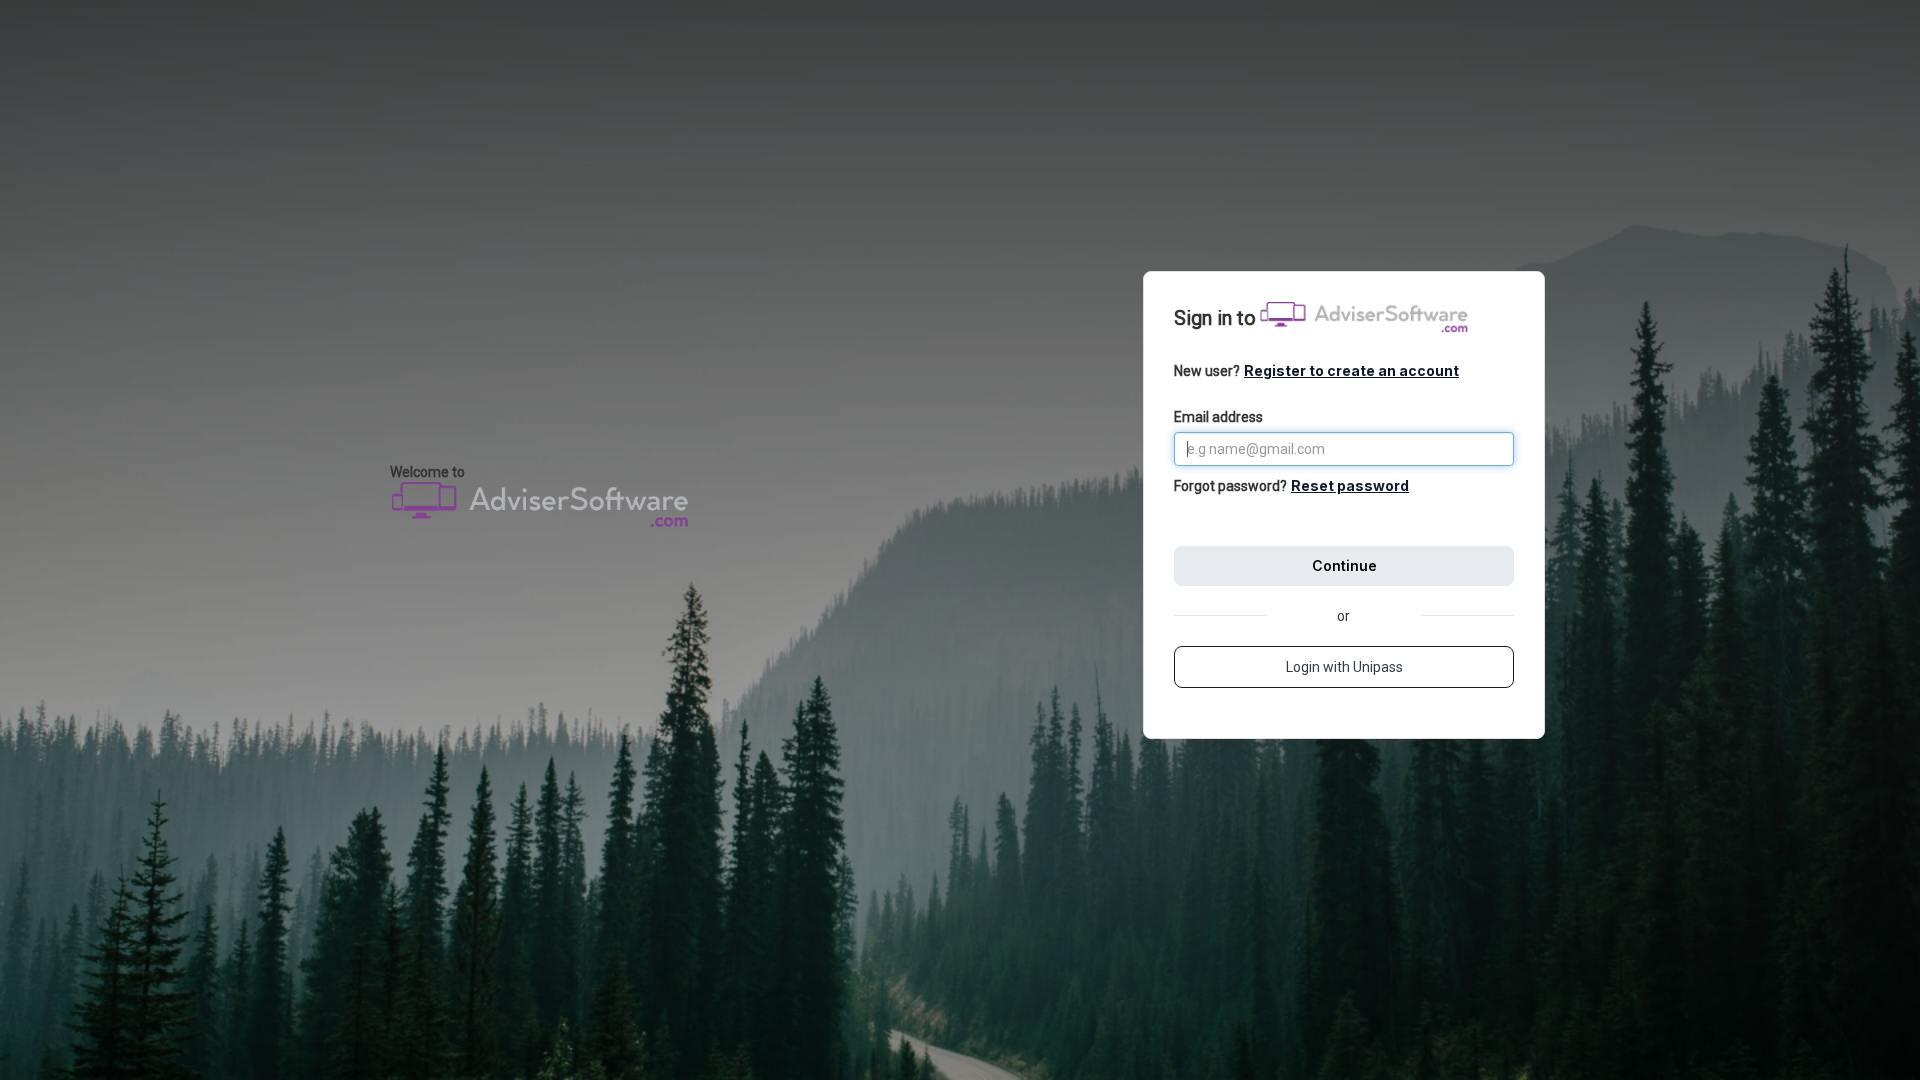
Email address (1218, 417)
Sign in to (1215, 318)
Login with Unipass (1344, 667)
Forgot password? (1230, 486)
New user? (1316, 370)
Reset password (1350, 485)
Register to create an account (1351, 370)
